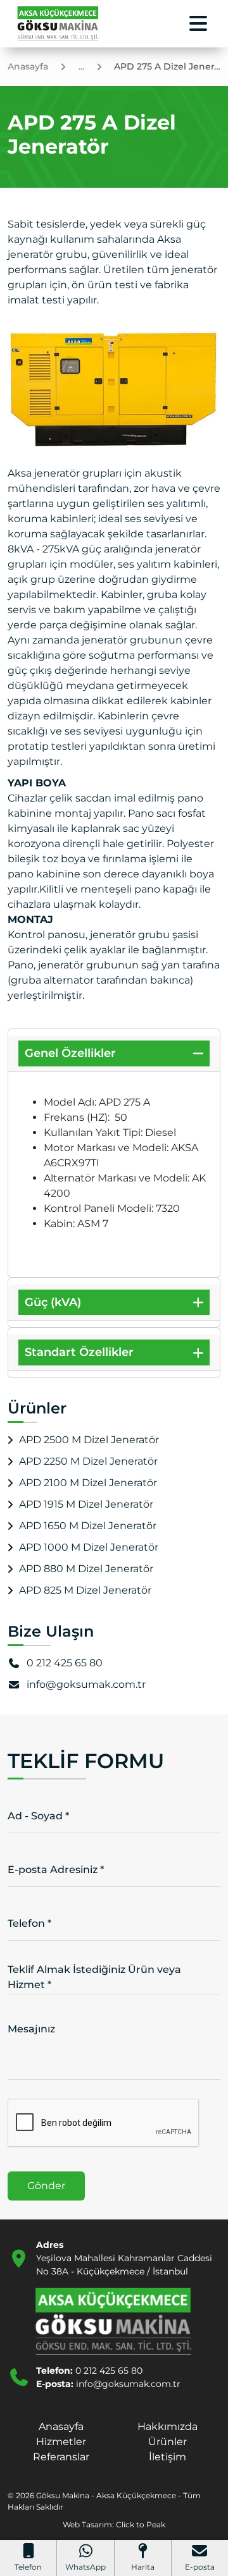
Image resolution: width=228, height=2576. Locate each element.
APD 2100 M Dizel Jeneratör (88, 1483)
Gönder (46, 2186)
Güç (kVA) (53, 1302)
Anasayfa (61, 2426)
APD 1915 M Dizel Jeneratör (86, 1504)
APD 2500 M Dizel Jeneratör (89, 1440)
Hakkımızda (168, 2426)
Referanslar (61, 2457)
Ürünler (168, 2442)
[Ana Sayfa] (58, 24)
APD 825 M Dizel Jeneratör (85, 1590)
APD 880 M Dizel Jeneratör (86, 1569)
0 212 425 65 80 (65, 1663)
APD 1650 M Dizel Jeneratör (88, 1526)
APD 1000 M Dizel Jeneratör (89, 1547)
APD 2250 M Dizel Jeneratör (88, 1461)
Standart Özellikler (79, 1352)
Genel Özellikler (70, 1053)
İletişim (168, 2457)
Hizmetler (61, 2442)
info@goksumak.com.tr (86, 1684)
